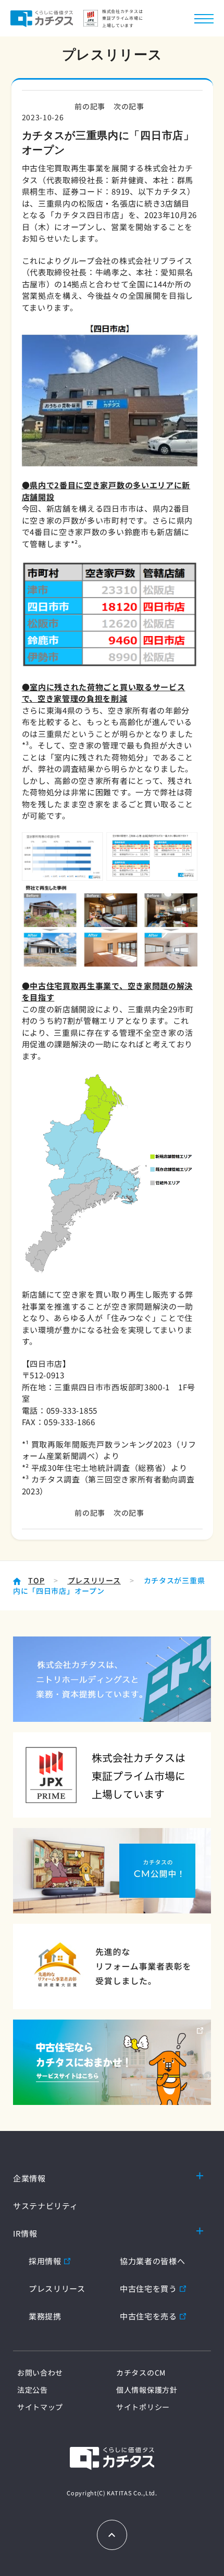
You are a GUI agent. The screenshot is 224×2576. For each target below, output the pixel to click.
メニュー (204, 18)
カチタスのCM (141, 2372)
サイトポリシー (143, 2407)
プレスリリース (94, 1580)
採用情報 (45, 2261)
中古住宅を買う (148, 2288)
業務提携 (45, 2316)
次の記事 (129, 106)
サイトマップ (40, 2407)
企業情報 (29, 2178)
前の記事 (90, 106)
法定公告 (33, 2390)
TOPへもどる (112, 2535)
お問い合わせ (40, 2372)
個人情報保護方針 (147, 2390)
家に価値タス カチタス (42, 18)
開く (200, 2175)
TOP (36, 1580)
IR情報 (25, 2233)
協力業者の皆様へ (153, 2261)
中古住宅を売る (148, 2316)
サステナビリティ (46, 2206)
